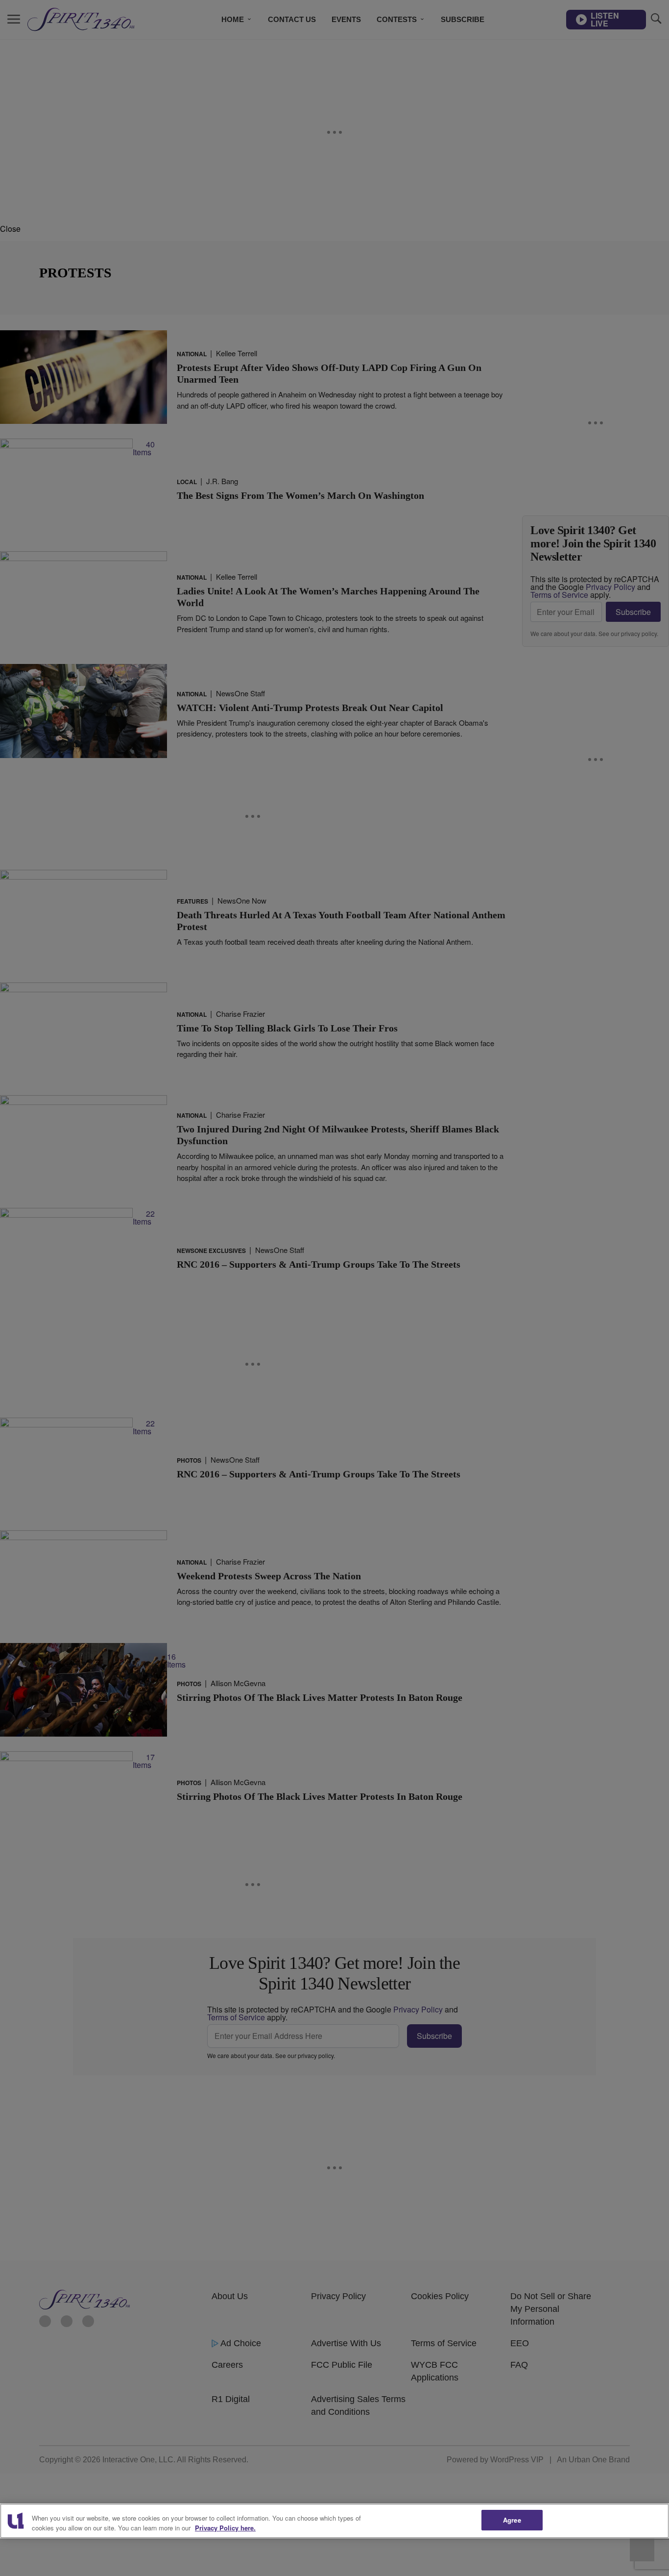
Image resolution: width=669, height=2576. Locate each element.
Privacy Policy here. (225, 2528)
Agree (512, 2520)
